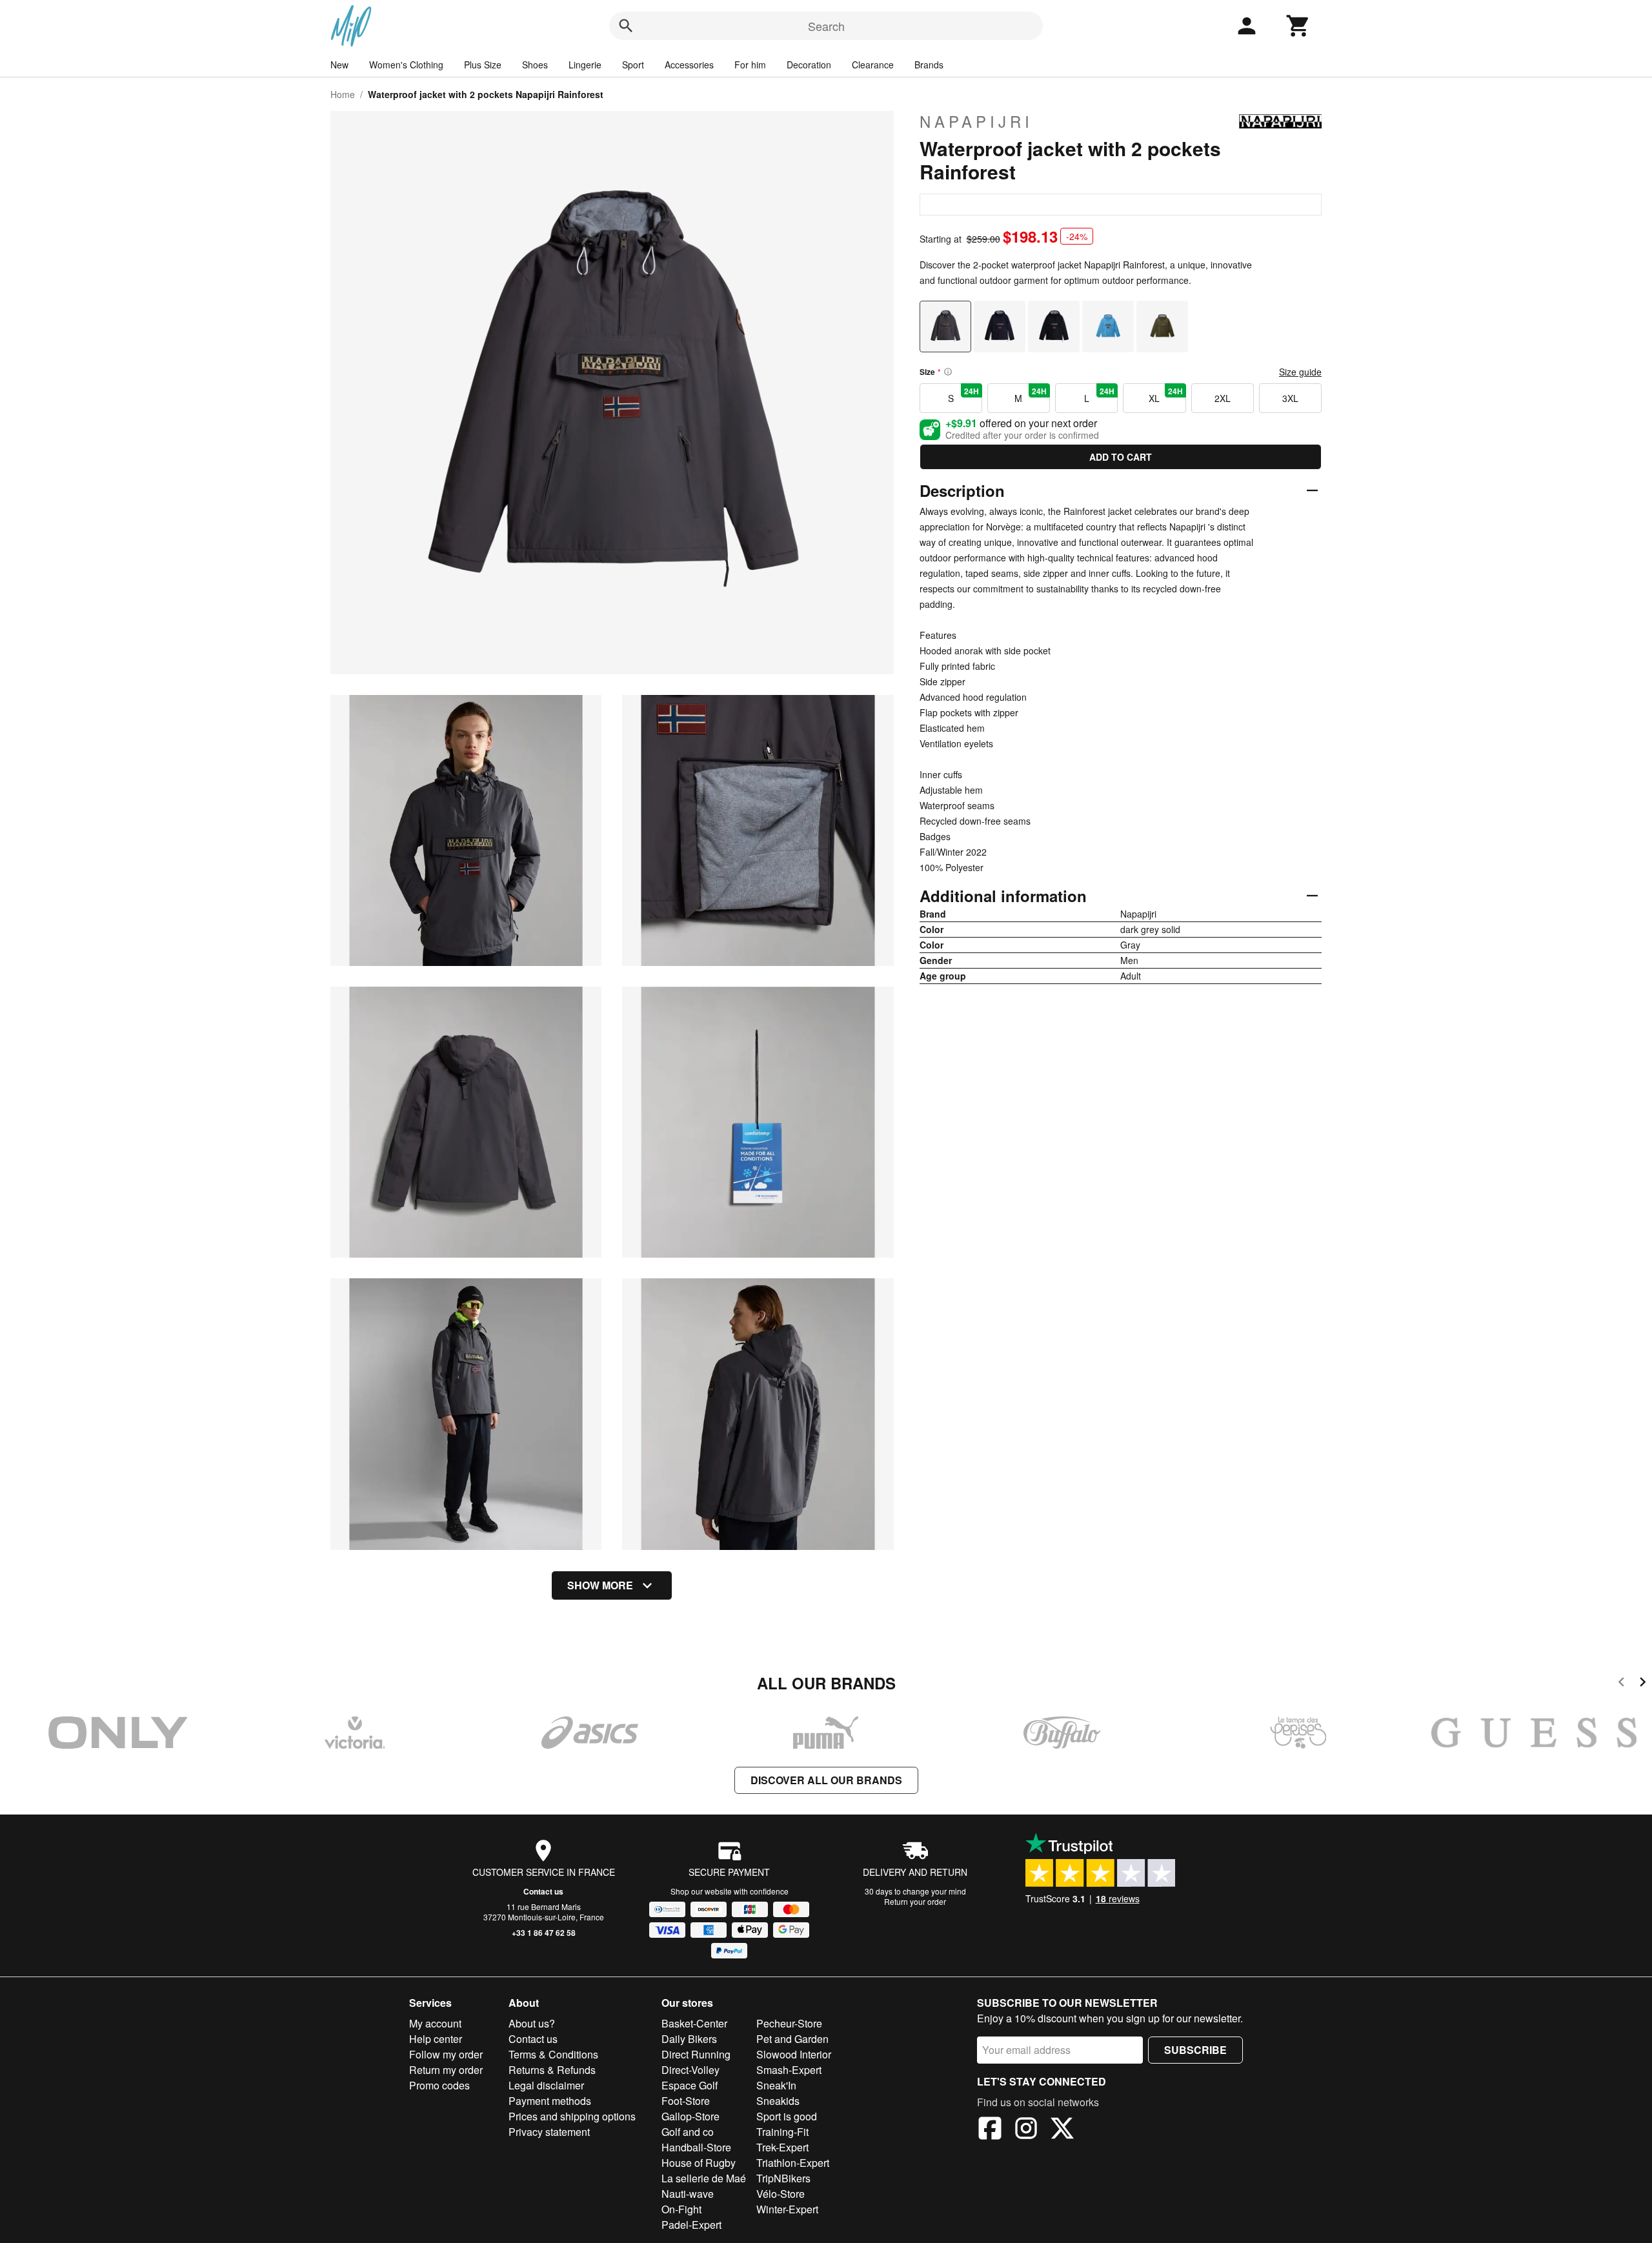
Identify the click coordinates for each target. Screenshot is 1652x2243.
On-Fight (681, 2209)
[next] (1643, 1684)
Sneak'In (776, 2085)
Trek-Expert (782, 2147)
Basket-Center (694, 2023)
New (339, 65)
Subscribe (1195, 2050)
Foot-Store (686, 2101)
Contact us (543, 1891)
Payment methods (550, 2101)
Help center (436, 2039)
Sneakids (778, 2101)
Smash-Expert (789, 2070)
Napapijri (976, 121)
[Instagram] (1026, 2130)
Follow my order (446, 2054)
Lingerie (585, 65)
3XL (1290, 398)
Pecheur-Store (789, 2023)
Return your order (915, 1901)
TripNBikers (783, 2178)
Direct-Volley (690, 2070)
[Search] (626, 26)
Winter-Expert (787, 2209)
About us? (532, 2023)
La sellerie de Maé (704, 2178)
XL (1165, 395)
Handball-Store (696, 2147)
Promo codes (439, 2085)
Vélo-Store (781, 2194)
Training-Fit (782, 2132)
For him (750, 65)
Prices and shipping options (572, 2116)
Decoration (809, 65)
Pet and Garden (792, 2039)
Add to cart (1121, 457)
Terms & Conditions (553, 2054)
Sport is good (787, 2116)
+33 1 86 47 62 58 (544, 1933)
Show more (600, 1585)
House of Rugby (699, 2163)
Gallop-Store (690, 2116)
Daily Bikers (689, 2039)
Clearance (873, 65)
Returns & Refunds (552, 2070)
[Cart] (1298, 26)
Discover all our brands (826, 1780)
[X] (1062, 2130)
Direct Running (696, 2054)
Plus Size (483, 65)
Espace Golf (690, 2085)
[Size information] (948, 372)
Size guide (1300, 372)
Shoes (535, 65)
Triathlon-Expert (793, 2163)
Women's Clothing (406, 65)
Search (826, 26)
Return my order (446, 2070)
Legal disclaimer (546, 2085)
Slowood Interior (794, 2054)
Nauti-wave (688, 2194)
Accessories (689, 65)
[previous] (1621, 1684)
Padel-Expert (691, 2225)
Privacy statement (549, 2132)
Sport (633, 65)
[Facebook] (990, 2130)
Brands (929, 65)
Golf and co (688, 2132)
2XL (1223, 398)
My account (435, 2023)
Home (343, 94)
